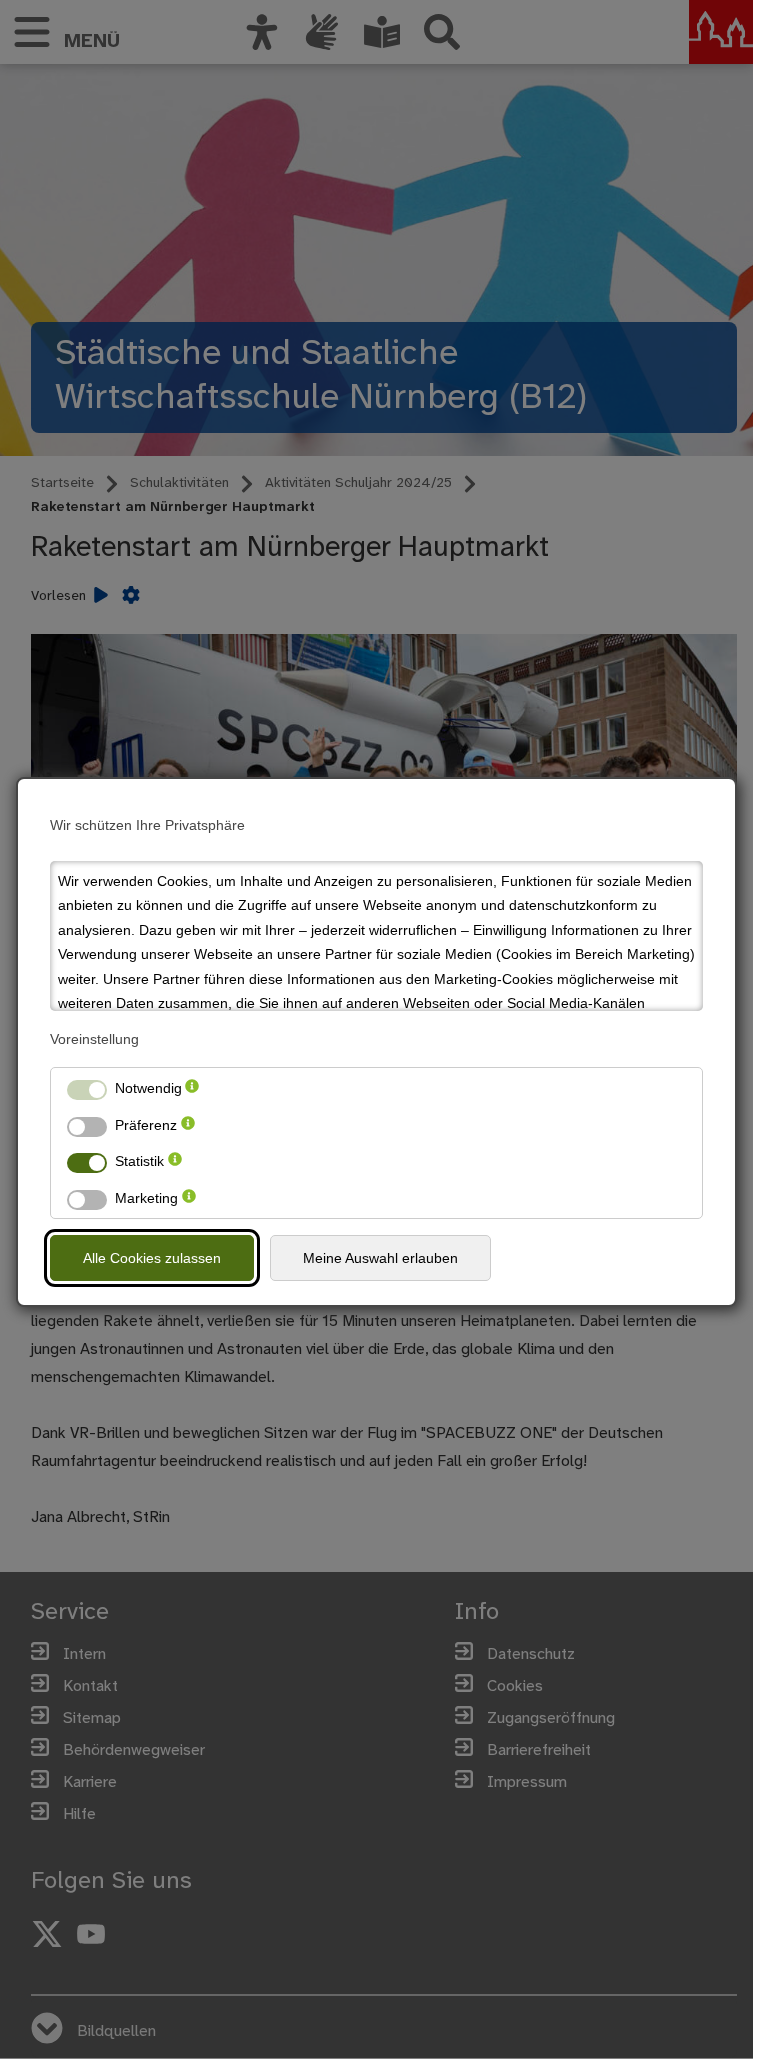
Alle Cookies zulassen (152, 1258)
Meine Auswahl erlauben (380, 1258)
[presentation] (192, 1088)
